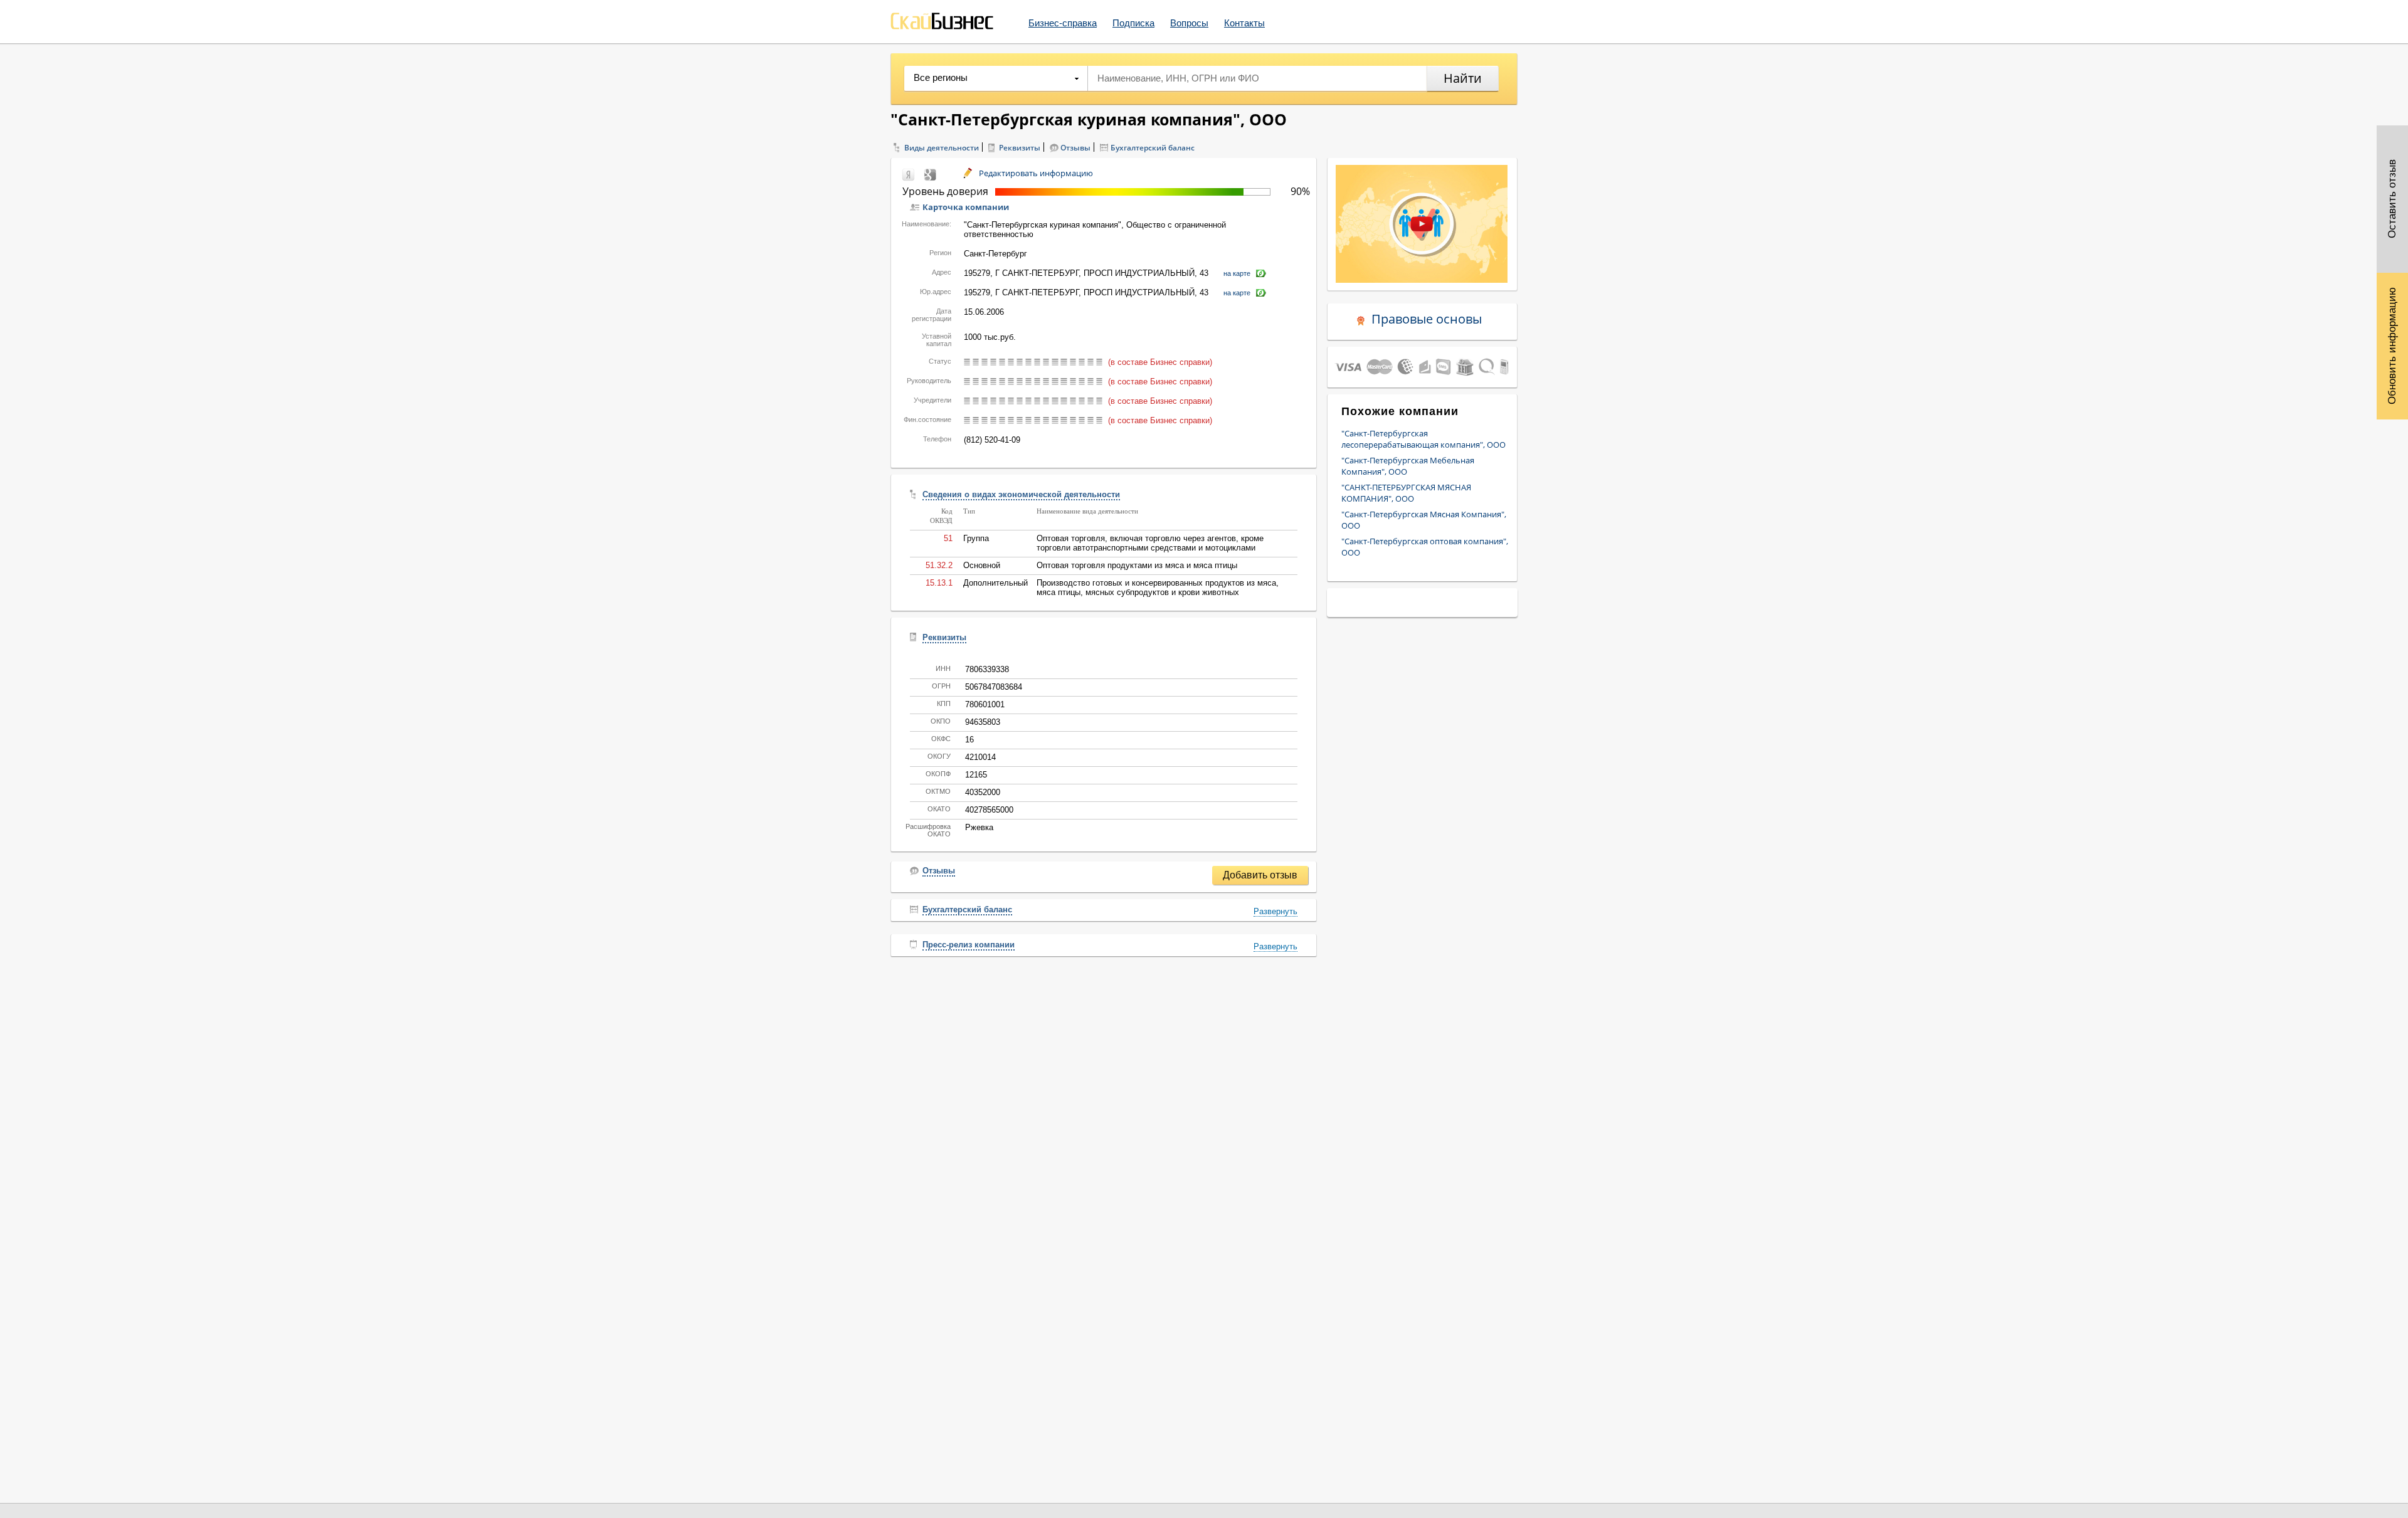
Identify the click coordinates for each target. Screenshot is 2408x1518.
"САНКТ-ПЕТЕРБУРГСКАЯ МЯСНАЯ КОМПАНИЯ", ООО (1406, 493)
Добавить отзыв (1260, 875)
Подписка (1133, 23)
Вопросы (1189, 23)
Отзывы (1075, 148)
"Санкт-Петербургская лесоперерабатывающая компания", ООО (1423, 439)
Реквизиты (1020, 148)
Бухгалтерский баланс (1153, 148)
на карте (1237, 273)
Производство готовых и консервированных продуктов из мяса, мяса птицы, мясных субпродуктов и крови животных (1158, 588)
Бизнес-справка (1063, 23)
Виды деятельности (942, 148)
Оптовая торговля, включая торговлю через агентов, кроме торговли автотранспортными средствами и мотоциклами (1150, 543)
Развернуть (1275, 911)
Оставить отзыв (2392, 199)
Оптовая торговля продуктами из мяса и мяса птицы (1137, 565)
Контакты (1244, 23)
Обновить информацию (2392, 346)
